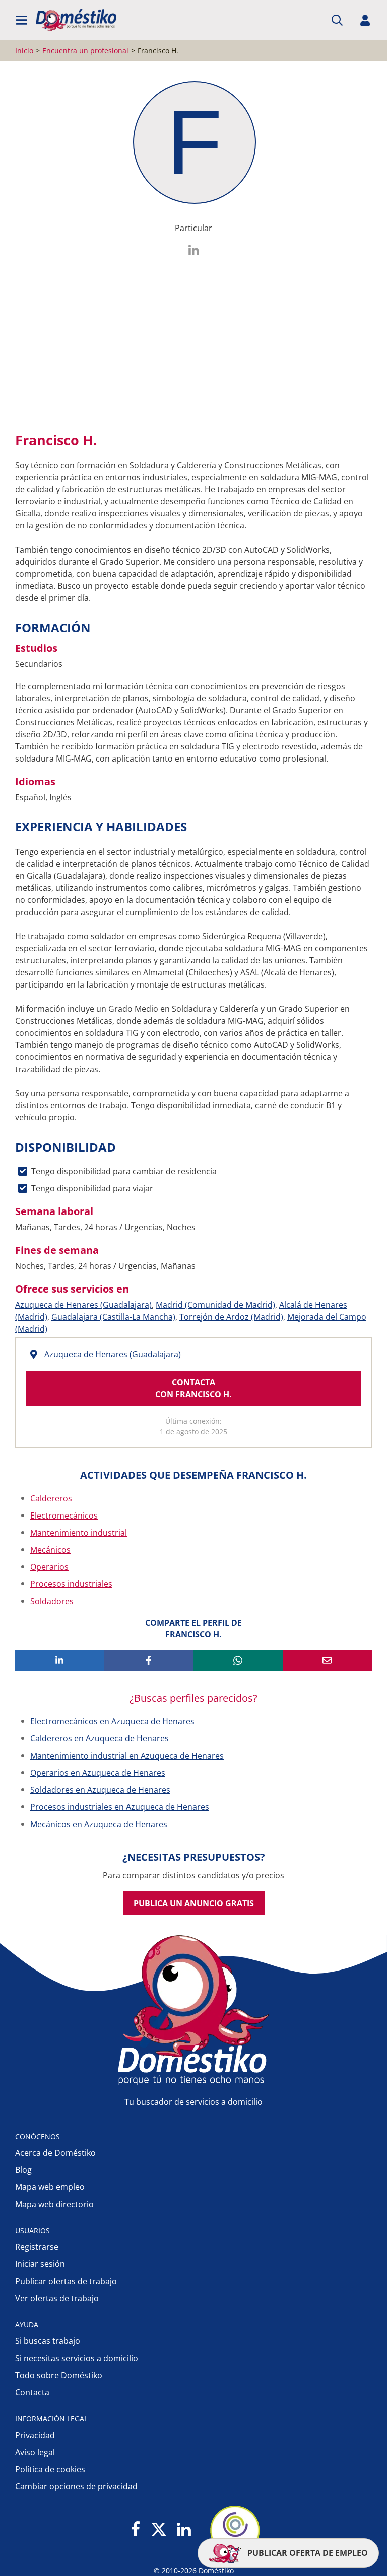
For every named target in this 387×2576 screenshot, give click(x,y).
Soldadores (52, 1601)
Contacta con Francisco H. (193, 1388)
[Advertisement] (188, 341)
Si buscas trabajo (48, 2341)
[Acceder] (365, 20)
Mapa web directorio (54, 2204)
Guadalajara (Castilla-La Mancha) (113, 1317)
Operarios (49, 1567)
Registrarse (37, 2247)
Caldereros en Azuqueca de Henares (100, 1738)
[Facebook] (136, 2530)
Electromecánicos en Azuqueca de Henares (112, 1721)
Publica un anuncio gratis (194, 1903)
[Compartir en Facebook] (149, 1660)
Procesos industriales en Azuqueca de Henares (120, 1807)
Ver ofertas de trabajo (57, 2298)
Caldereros (51, 1498)
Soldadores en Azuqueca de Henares (100, 1790)
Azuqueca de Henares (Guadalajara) (83, 1305)
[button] (22, 20)
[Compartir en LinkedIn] (60, 1660)
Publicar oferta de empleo (307, 2553)
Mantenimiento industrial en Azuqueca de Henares (127, 1756)
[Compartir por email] (327, 1660)
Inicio (24, 51)
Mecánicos (50, 1550)
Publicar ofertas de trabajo (66, 2281)
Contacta (32, 2392)
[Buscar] (337, 20)
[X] (159, 2530)
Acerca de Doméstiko (55, 2153)
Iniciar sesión (40, 2264)
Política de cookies (50, 2469)
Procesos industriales (71, 1584)
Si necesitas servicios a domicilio (77, 2358)
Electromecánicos (64, 1516)
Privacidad (35, 2435)
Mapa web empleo (50, 2187)
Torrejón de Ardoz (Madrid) (231, 1317)
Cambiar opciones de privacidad (76, 2486)
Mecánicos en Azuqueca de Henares (99, 1824)
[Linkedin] (184, 2530)
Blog (23, 2170)
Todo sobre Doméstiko (59, 2375)
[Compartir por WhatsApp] (238, 1660)
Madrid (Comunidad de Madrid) (215, 1305)
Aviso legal (35, 2452)
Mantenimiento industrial (79, 1533)
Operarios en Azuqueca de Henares (98, 1773)
